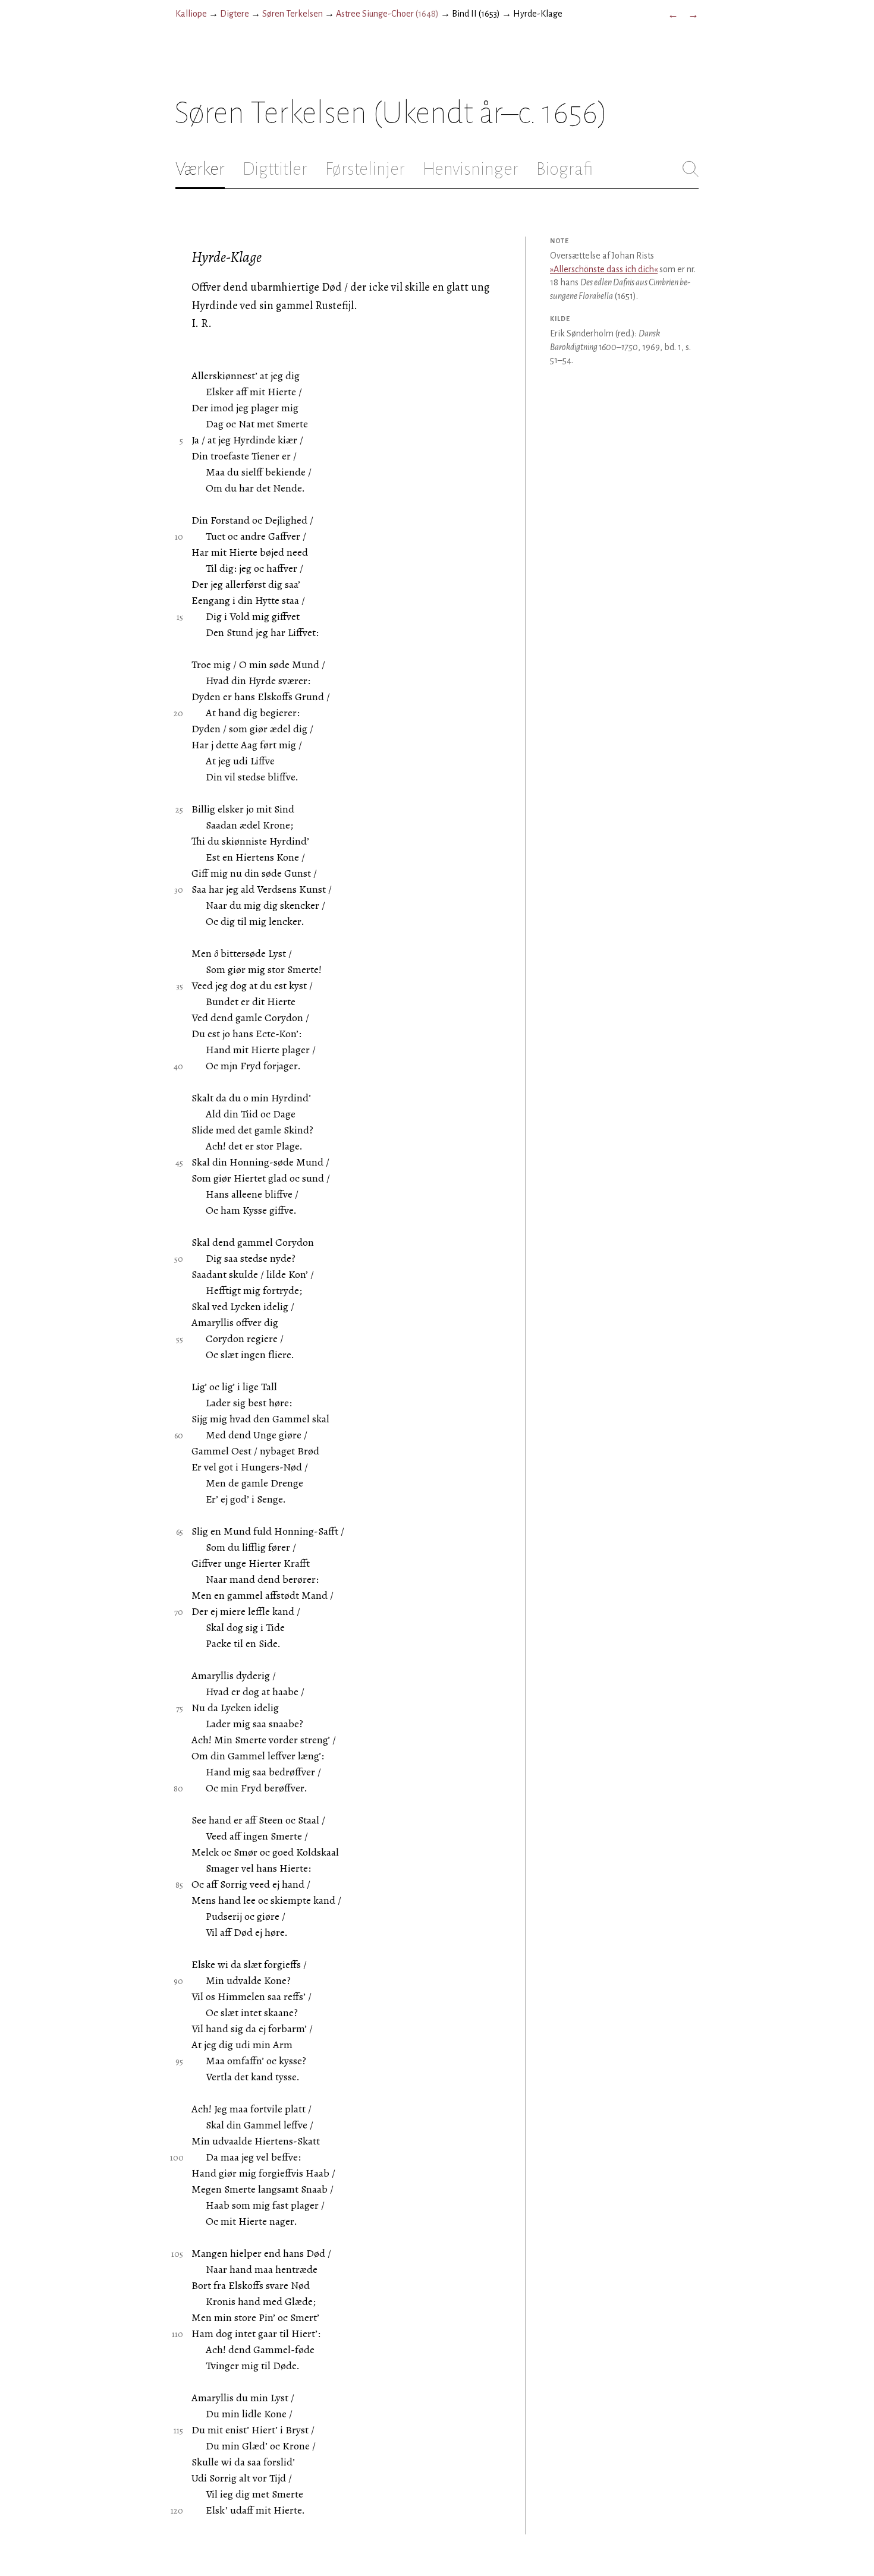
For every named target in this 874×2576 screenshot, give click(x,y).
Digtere (235, 14)
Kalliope (191, 14)
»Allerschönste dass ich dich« (604, 269)
